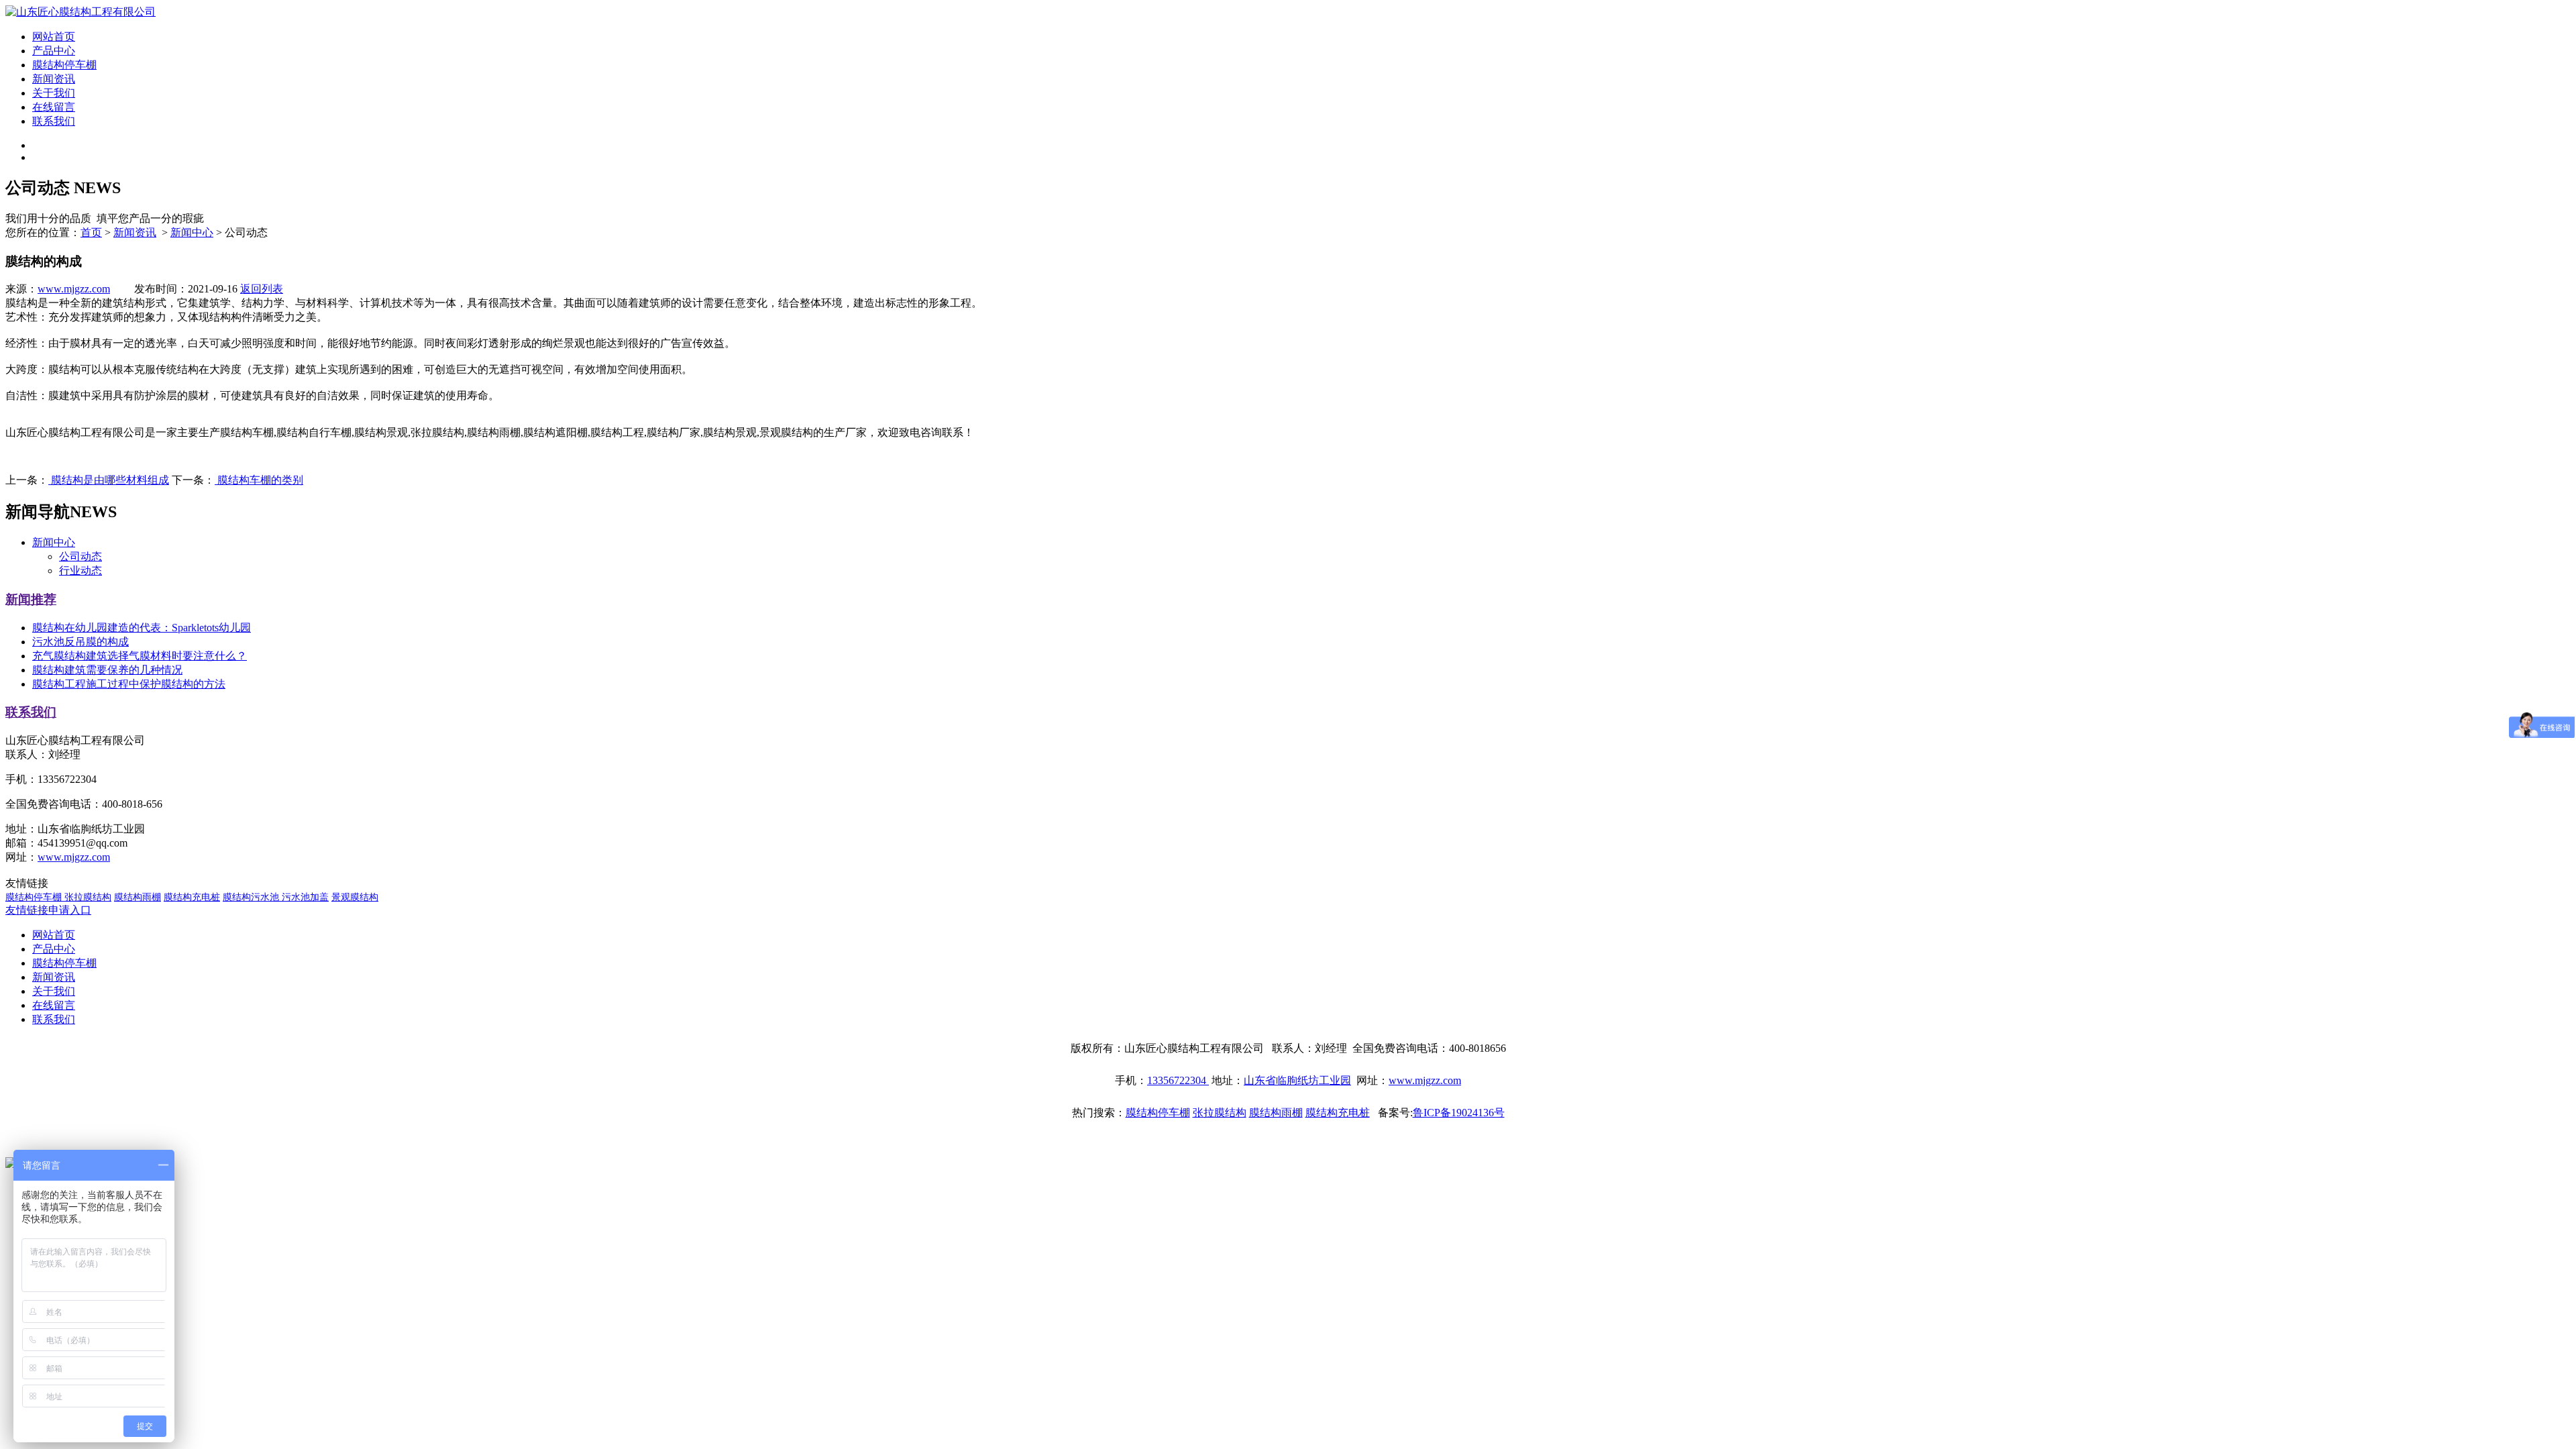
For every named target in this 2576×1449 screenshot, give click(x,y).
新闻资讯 (54, 79)
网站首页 (54, 37)
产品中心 (54, 51)
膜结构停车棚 (64, 65)
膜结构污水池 (252, 897)
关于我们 (54, 93)
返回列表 (262, 289)
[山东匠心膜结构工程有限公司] (80, 12)
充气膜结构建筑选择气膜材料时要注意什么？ (140, 656)
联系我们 (54, 121)
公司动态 (80, 556)
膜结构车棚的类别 (259, 480)
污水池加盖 (305, 897)
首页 (91, 232)
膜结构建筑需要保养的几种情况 (107, 670)
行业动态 (80, 571)
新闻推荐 (31, 599)
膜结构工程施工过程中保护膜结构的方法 (129, 684)
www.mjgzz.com (74, 289)
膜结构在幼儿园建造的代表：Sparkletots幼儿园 (142, 628)
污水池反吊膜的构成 (80, 642)
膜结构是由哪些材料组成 (109, 480)
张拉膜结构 (88, 897)
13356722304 (1178, 1080)
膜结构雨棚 (138, 897)
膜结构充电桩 (192, 897)
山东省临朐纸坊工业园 (1297, 1080)
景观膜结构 (355, 897)
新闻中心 (192, 232)
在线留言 (54, 107)
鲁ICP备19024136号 (1459, 1113)
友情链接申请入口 (48, 910)
